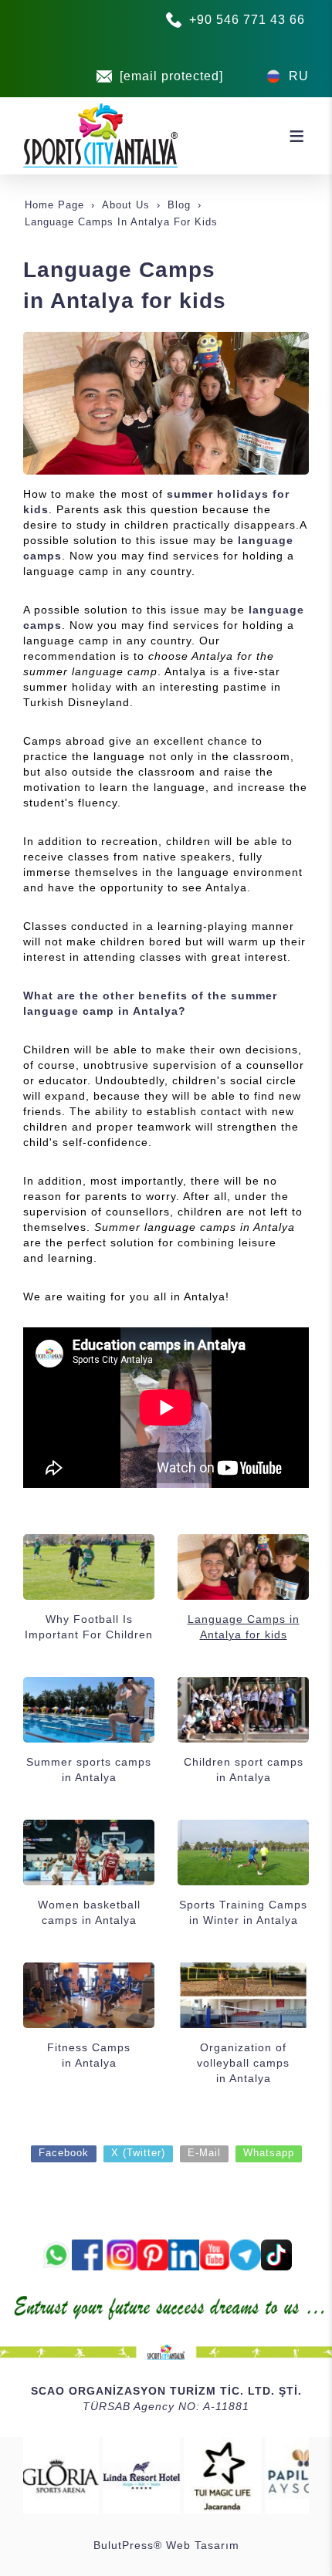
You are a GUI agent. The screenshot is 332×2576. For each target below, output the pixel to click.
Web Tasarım (203, 2545)
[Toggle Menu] (296, 136)
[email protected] (171, 76)
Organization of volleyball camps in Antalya (243, 2063)
